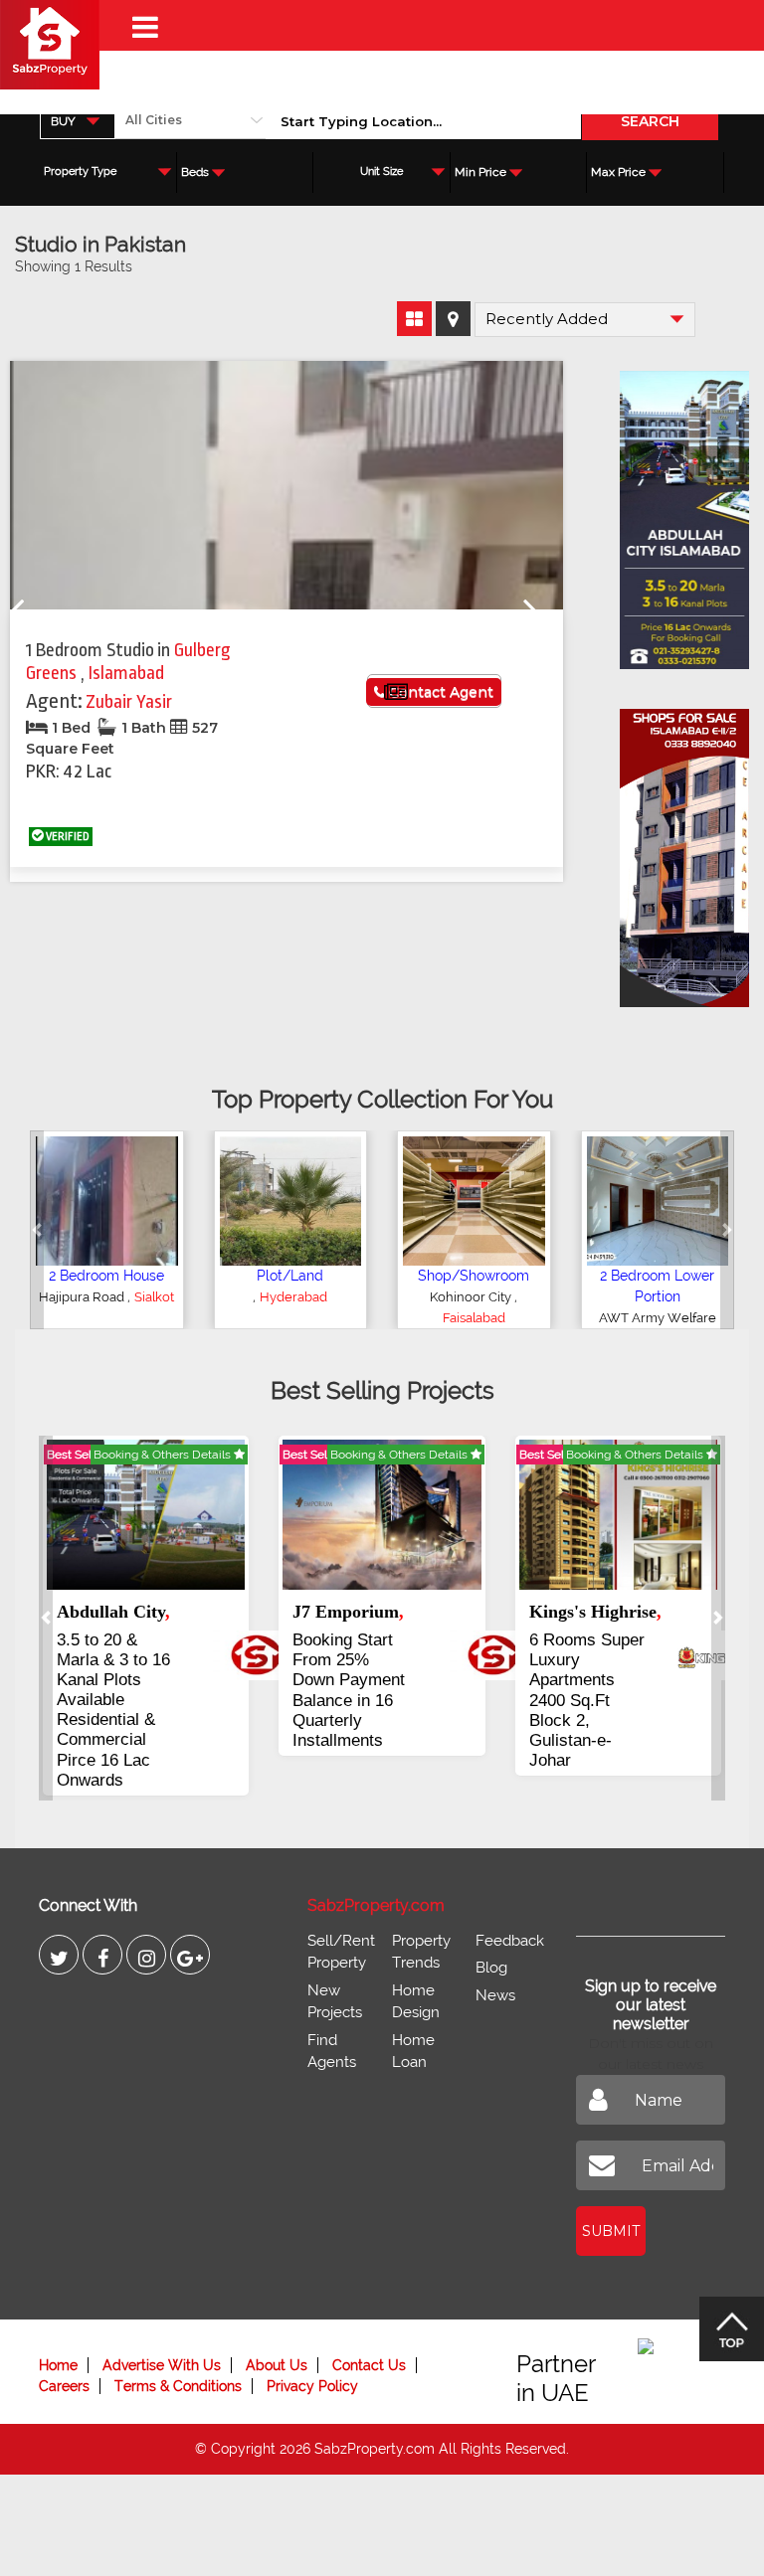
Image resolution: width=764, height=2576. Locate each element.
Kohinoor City (472, 1297)
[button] (37, 1230)
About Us (277, 2365)
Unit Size (382, 172)
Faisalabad (474, 1318)
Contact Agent (439, 692)
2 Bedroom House (106, 1276)
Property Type (80, 172)
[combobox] (78, 121)
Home (58, 2365)
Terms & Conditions (178, 2386)
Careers (64, 2386)
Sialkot (154, 1297)
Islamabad (126, 673)
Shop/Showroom (474, 1276)
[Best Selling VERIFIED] (146, 1513)
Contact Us (369, 2365)
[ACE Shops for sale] (674, 851)
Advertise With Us (162, 2365)
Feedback (510, 1941)
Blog (491, 1968)
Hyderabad (293, 1297)
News (495, 1995)
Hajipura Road (83, 1297)
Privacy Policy (312, 2386)
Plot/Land (290, 1276)
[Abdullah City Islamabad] (674, 513)
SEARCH (650, 121)
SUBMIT (611, 2231)
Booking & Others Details (164, 1455)
